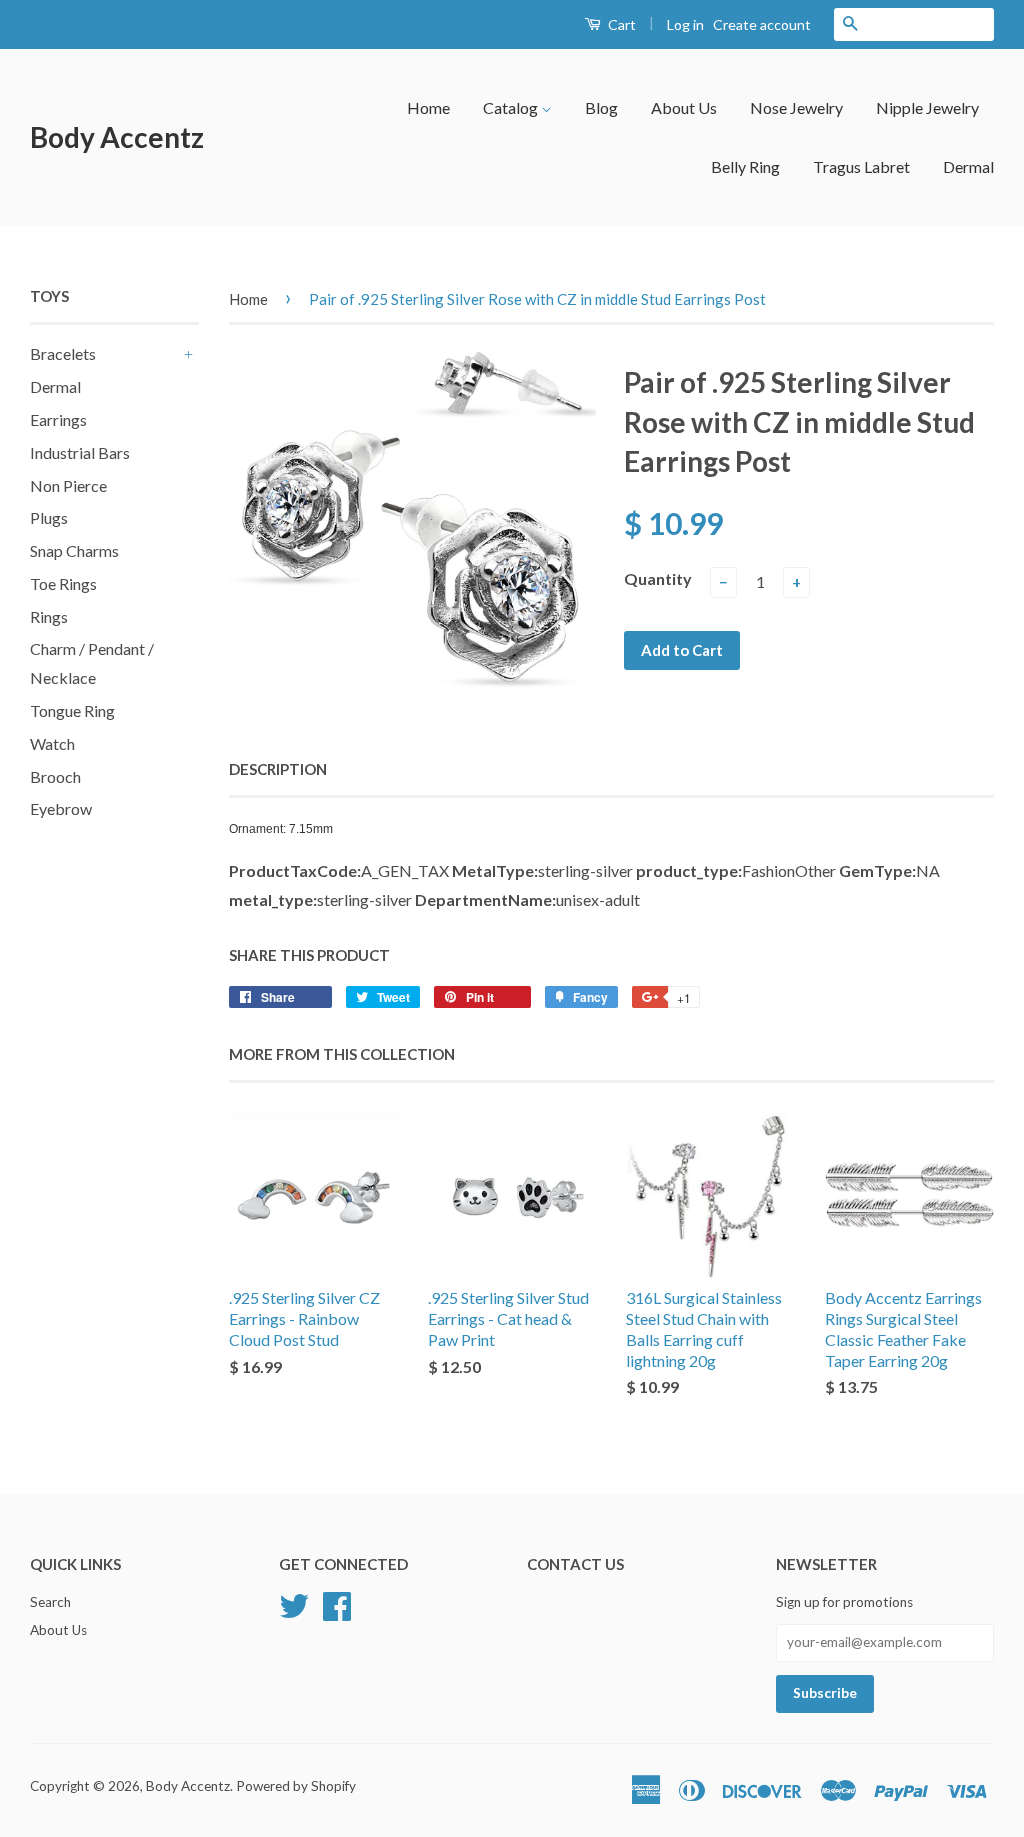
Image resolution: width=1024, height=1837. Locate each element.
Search (50, 1602)
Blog (601, 107)
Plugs (49, 517)
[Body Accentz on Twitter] (294, 1603)
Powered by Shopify (296, 1786)
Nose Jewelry (796, 107)
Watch (52, 743)
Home (428, 107)
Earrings (58, 419)
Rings (49, 616)
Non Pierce (68, 485)
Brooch (55, 776)
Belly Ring (745, 166)
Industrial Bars (80, 452)
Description (278, 769)
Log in (685, 24)
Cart (620, 24)
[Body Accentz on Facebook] (337, 1603)
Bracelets (63, 353)
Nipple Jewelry (927, 107)
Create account (762, 24)
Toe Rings (63, 583)
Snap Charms (74, 550)
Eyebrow (61, 808)
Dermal (968, 166)
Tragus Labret (861, 166)
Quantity (658, 578)
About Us (684, 107)
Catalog (512, 107)
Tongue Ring (72, 710)
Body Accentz (117, 137)
